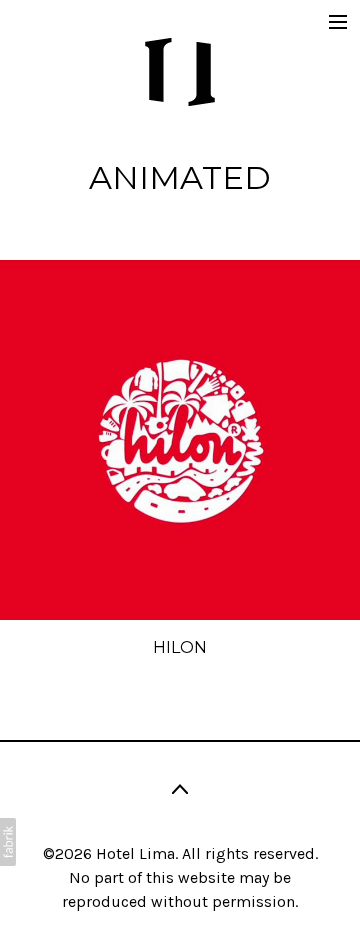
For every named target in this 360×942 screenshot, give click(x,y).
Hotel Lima (135, 853)
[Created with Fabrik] (8, 842)
